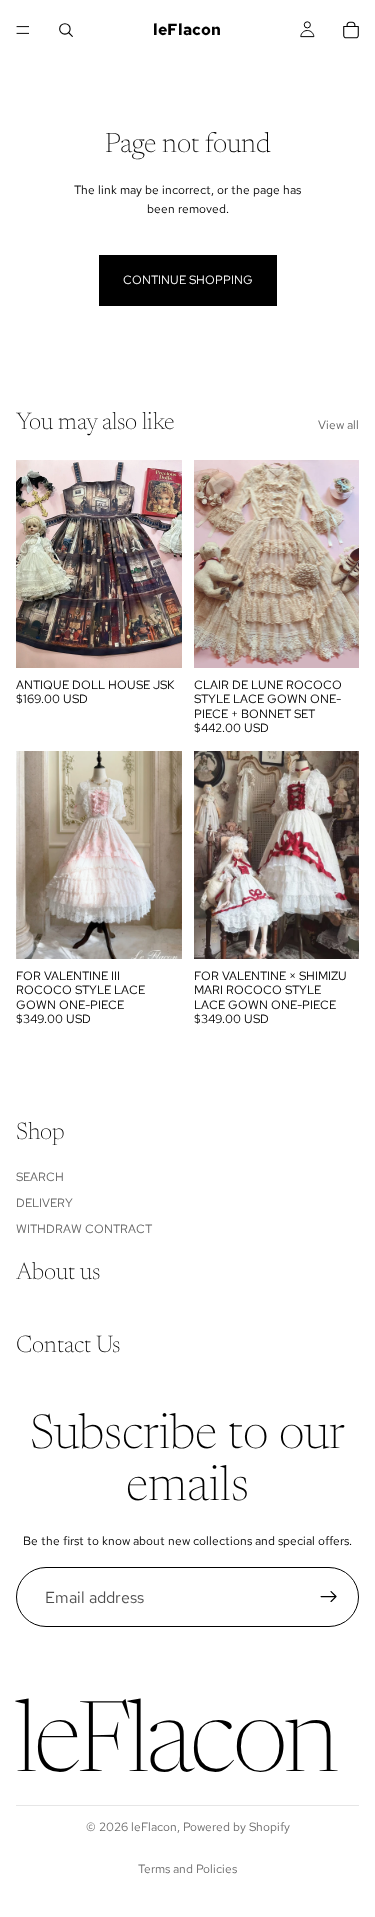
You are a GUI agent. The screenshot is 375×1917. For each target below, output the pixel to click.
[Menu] (23, 30)
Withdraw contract (84, 1230)
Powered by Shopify (236, 1827)
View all (338, 425)
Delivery (44, 1203)
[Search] (66, 30)
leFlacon (154, 1827)
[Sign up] (329, 1597)
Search (40, 1177)
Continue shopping (188, 280)
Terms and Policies (187, 1869)
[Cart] (351, 30)
